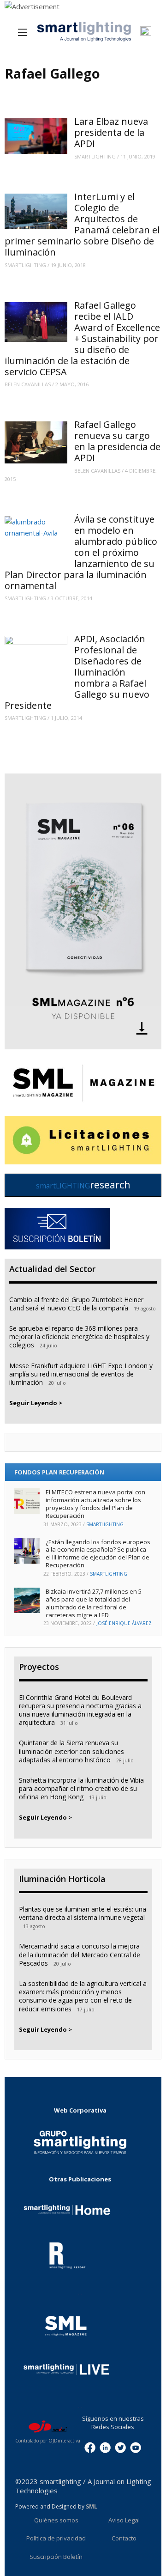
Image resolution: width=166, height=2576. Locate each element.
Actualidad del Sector (52, 1269)
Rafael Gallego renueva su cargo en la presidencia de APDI (117, 441)
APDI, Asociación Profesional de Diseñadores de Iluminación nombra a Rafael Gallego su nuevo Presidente (77, 672)
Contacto (124, 2538)
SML (92, 2506)
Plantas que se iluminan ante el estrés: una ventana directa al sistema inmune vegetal (83, 1913)
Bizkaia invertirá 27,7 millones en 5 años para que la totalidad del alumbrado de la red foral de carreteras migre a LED (94, 1603)
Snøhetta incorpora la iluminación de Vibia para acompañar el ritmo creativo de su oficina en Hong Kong (81, 1788)
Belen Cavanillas (28, 384)
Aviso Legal (124, 2520)
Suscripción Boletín (56, 2557)
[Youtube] (136, 2447)
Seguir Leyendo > (36, 1403)
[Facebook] (90, 2447)
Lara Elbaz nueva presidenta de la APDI (111, 132)
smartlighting (95, 156)
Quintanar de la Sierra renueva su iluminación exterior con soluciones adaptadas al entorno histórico (71, 1751)
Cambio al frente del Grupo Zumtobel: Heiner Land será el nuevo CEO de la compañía (76, 1304)
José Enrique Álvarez (124, 1623)
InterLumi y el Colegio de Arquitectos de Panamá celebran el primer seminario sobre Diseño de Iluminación (82, 224)
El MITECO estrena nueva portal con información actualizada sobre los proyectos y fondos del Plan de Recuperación (95, 1504)
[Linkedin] (105, 2447)
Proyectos (39, 1667)
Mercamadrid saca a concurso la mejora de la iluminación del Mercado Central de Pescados (80, 1954)
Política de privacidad (56, 2538)
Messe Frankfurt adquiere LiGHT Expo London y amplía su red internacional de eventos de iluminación (81, 1374)
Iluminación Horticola (62, 1879)
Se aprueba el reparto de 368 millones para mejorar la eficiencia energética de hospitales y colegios (79, 1337)
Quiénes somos (56, 2520)
